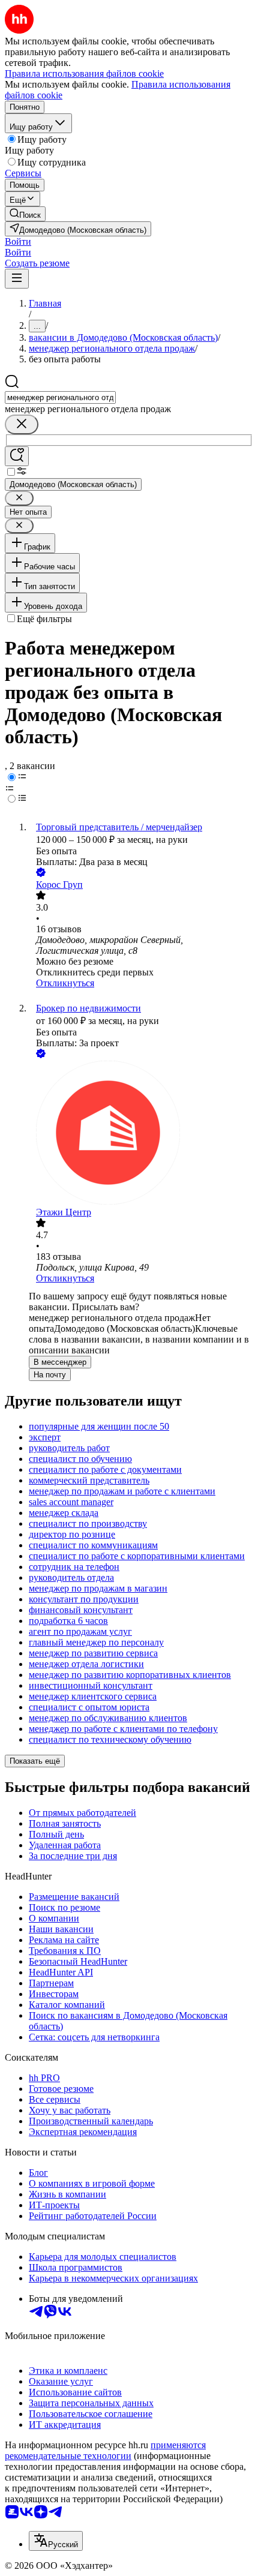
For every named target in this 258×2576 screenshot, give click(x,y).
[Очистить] (22, 424)
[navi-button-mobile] (17, 279)
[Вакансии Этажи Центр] (141, 1134)
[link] (25, 214)
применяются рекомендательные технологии (105, 2450)
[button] (18, 241)
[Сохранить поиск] (17, 456)
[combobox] (60, 397)
